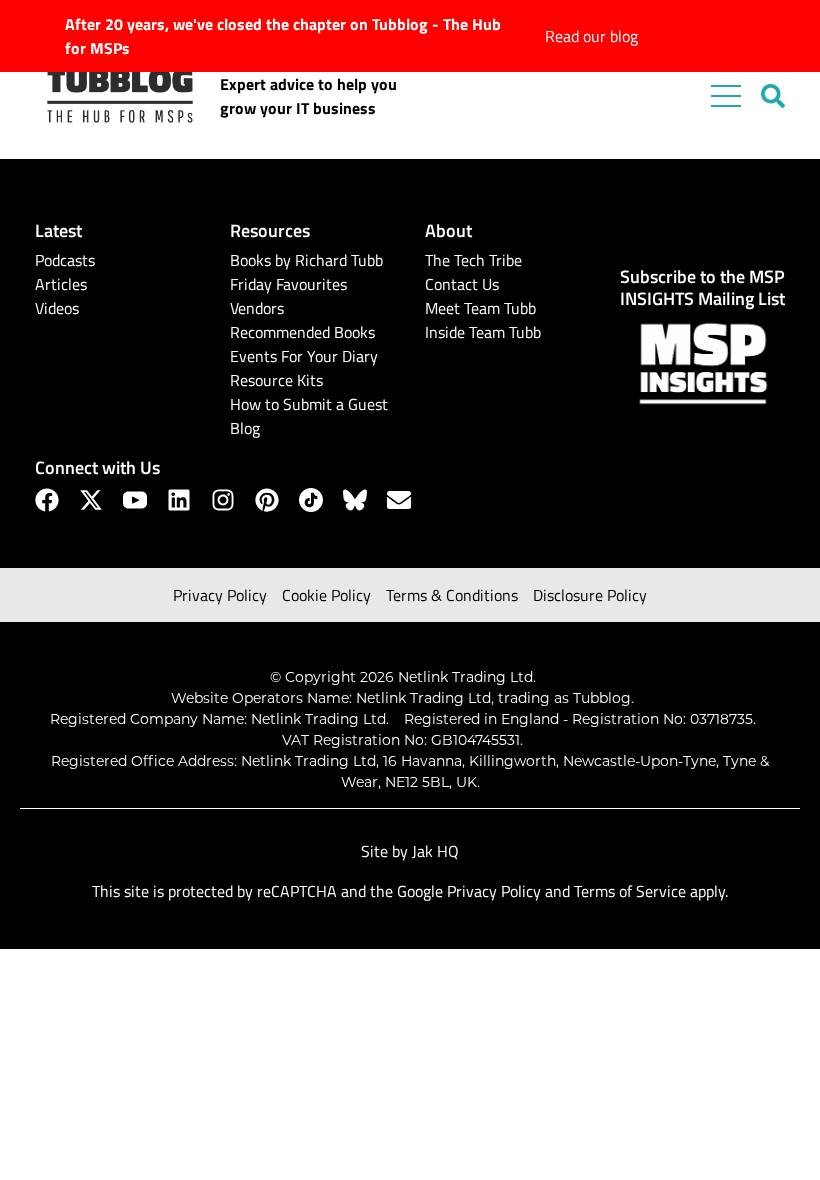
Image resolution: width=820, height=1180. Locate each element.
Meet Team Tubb (480, 308)
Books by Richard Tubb (306, 260)
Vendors (257, 308)
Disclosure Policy (590, 595)
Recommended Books (302, 332)
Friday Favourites (288, 284)
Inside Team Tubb (483, 332)
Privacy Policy (220, 595)
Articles (61, 284)
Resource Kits (276, 380)
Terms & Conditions (452, 595)
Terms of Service (630, 891)
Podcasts (65, 260)
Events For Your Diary (304, 356)
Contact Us (462, 284)
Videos (57, 308)
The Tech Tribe (473, 260)
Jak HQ (435, 851)
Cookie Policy (326, 595)
